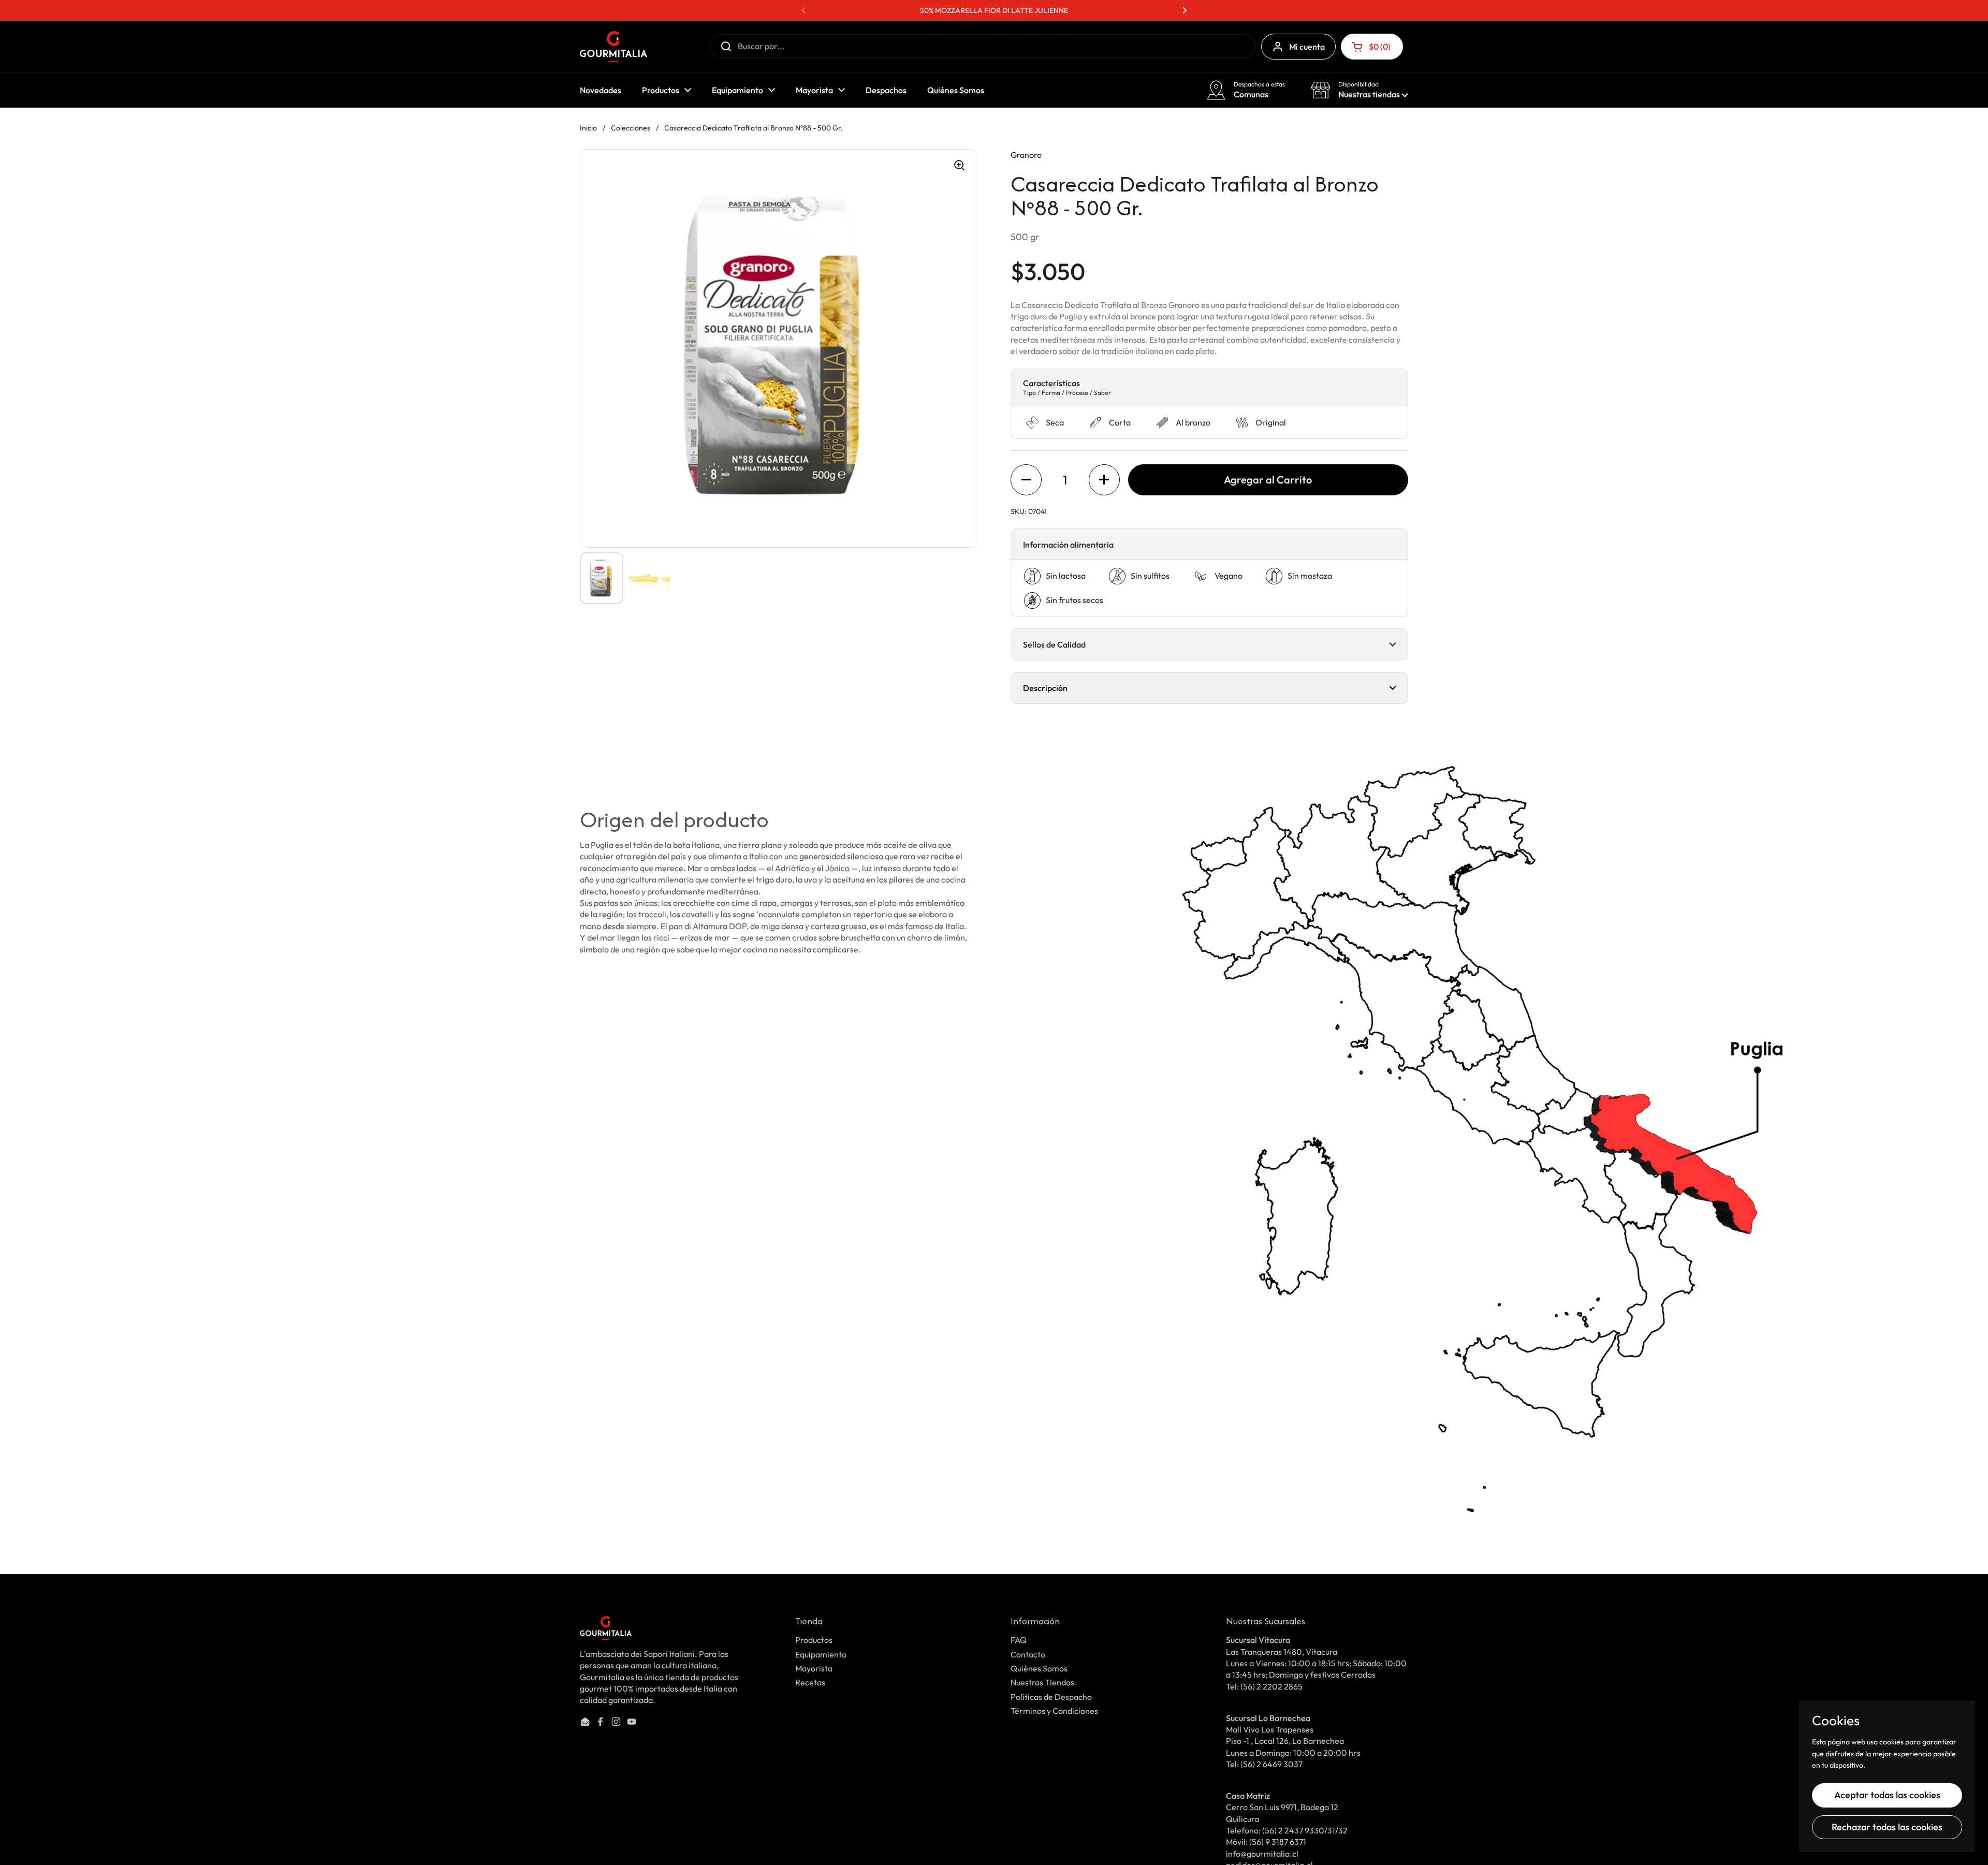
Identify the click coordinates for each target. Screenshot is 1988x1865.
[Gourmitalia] (613, 47)
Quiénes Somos (1039, 1668)
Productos (814, 1640)
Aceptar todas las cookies (1887, 1795)
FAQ (1019, 1640)
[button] (1372, 47)
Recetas (810, 1682)
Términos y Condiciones (1054, 1711)
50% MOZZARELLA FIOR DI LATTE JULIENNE (994, 10)
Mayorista (814, 1668)
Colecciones (631, 128)
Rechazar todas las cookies (1887, 1827)
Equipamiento (821, 1654)
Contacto (1028, 1654)
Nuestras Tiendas (1042, 1682)
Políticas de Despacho (1051, 1697)
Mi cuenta (1307, 47)
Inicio (588, 128)
